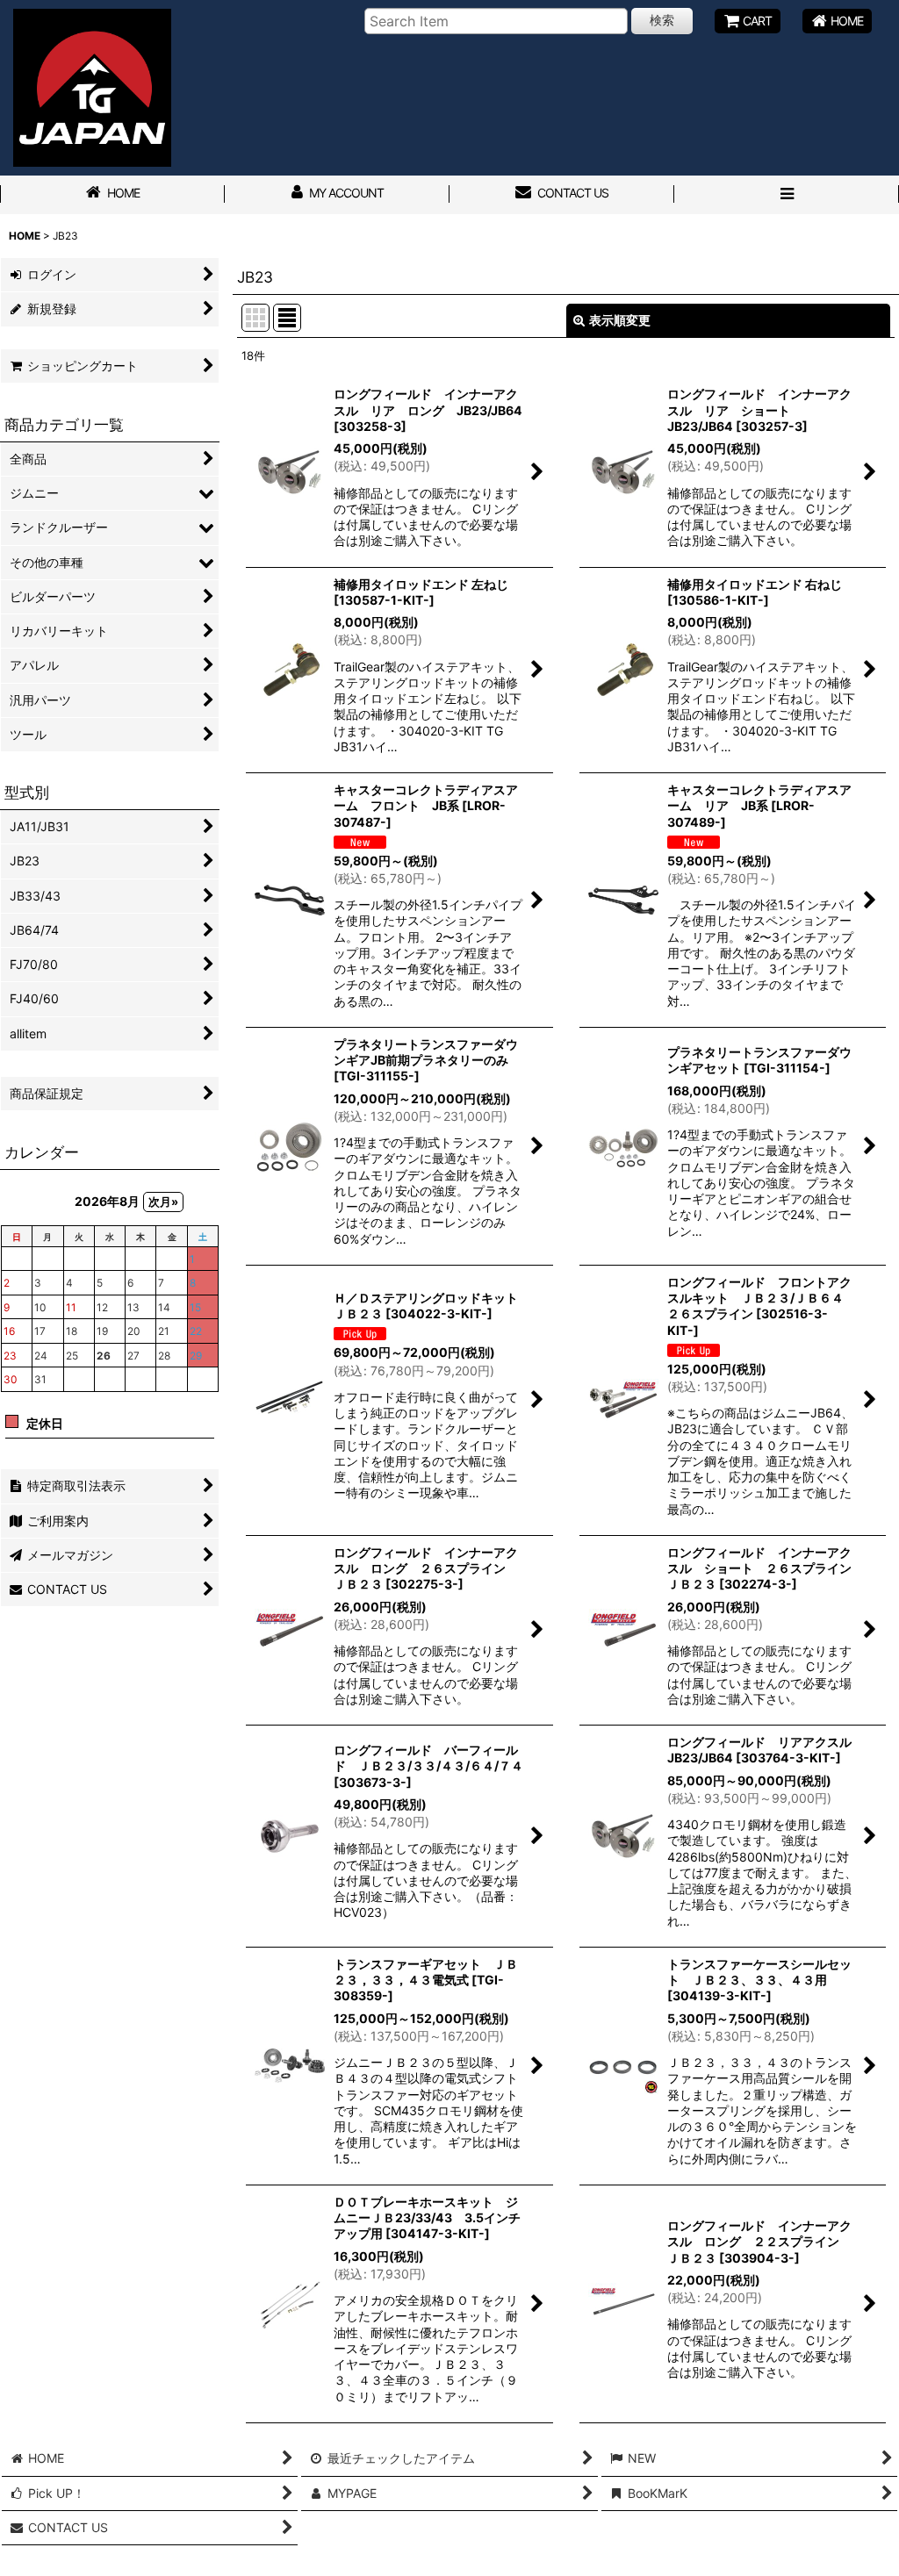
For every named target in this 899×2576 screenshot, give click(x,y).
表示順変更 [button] (620, 320)
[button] (787, 195)
